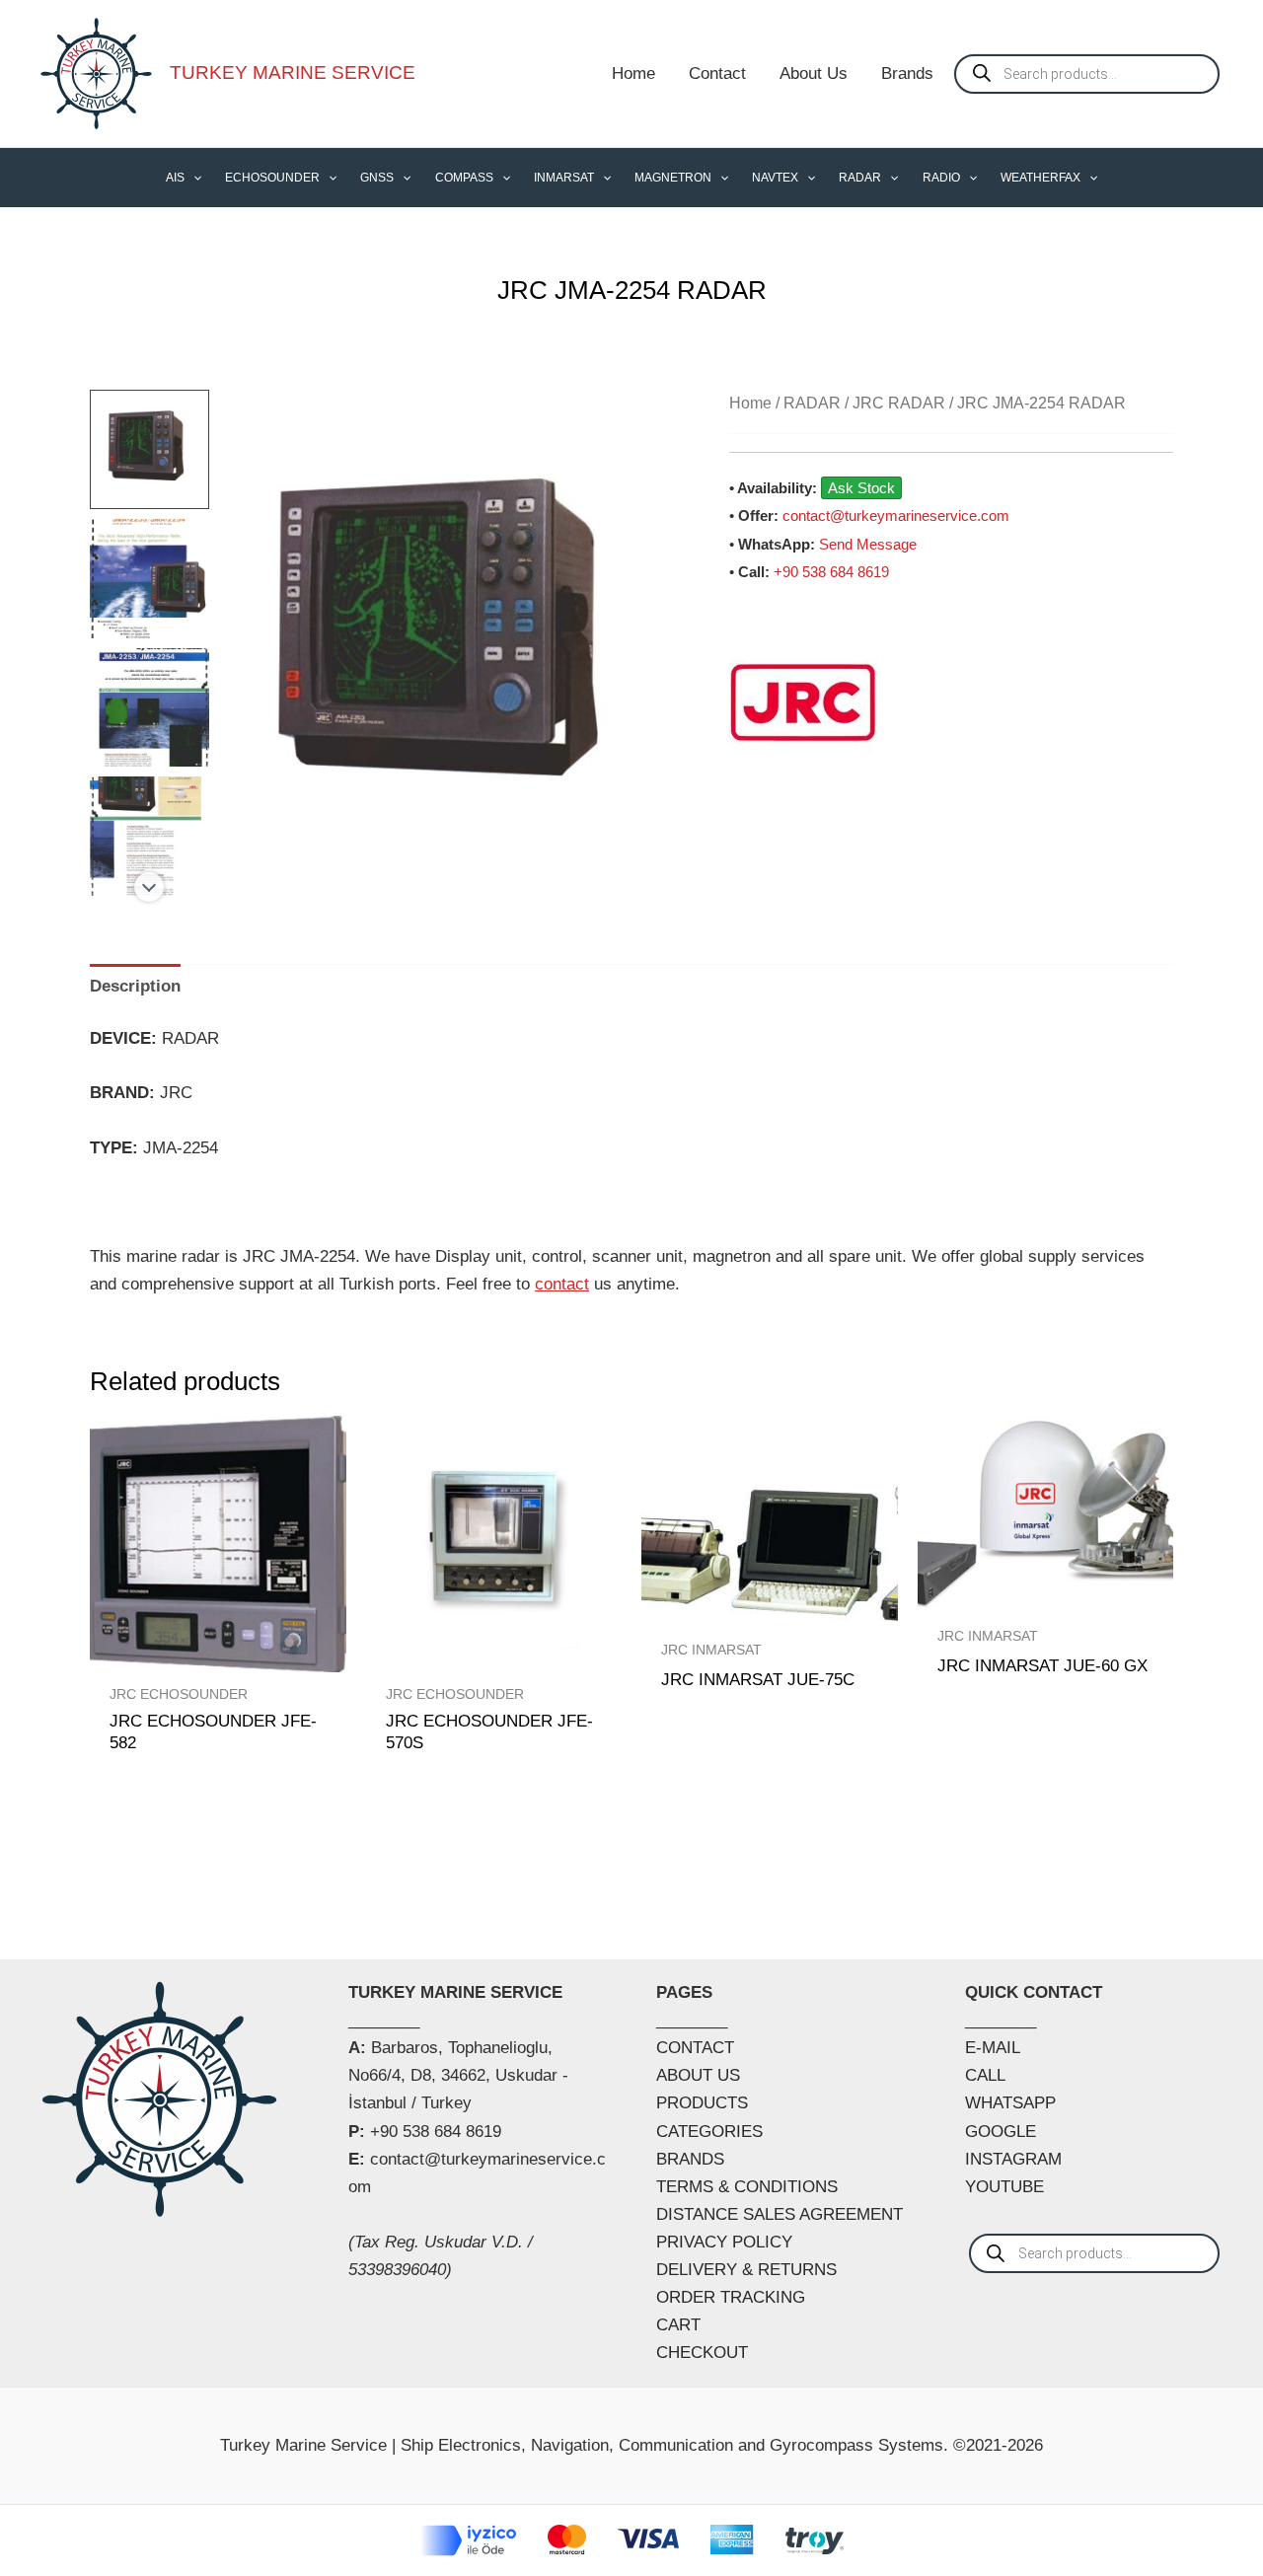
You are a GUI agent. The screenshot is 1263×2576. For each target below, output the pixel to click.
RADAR (860, 178)
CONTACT (695, 2048)
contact (562, 1284)
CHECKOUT (702, 2353)
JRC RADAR (899, 403)
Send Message (868, 544)
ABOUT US (698, 2075)
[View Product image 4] (149, 836)
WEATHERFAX (1040, 178)
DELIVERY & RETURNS (746, 2270)
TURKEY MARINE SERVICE (293, 73)
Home (633, 74)
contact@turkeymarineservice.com (896, 515)
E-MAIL (993, 2048)
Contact (717, 74)
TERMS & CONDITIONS (747, 2187)
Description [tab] (135, 986)
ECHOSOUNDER (272, 178)
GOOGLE (1001, 2132)
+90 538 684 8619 (831, 572)
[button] (193, 178)
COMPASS (464, 178)
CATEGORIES (709, 2132)
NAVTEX (775, 178)
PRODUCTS (702, 2103)
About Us (814, 74)
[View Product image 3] (149, 708)
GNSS (377, 178)
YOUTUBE (1004, 2187)
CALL (985, 2075)
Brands (907, 74)
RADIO (941, 178)
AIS (175, 178)
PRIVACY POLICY (724, 2242)
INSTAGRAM (1013, 2159)
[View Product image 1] (149, 449)
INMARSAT (564, 178)
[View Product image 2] (149, 579)
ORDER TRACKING (731, 2297)
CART (678, 2325)
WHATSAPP (1010, 2103)
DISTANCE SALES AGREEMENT (780, 2214)
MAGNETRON (673, 178)
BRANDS (690, 2159)
